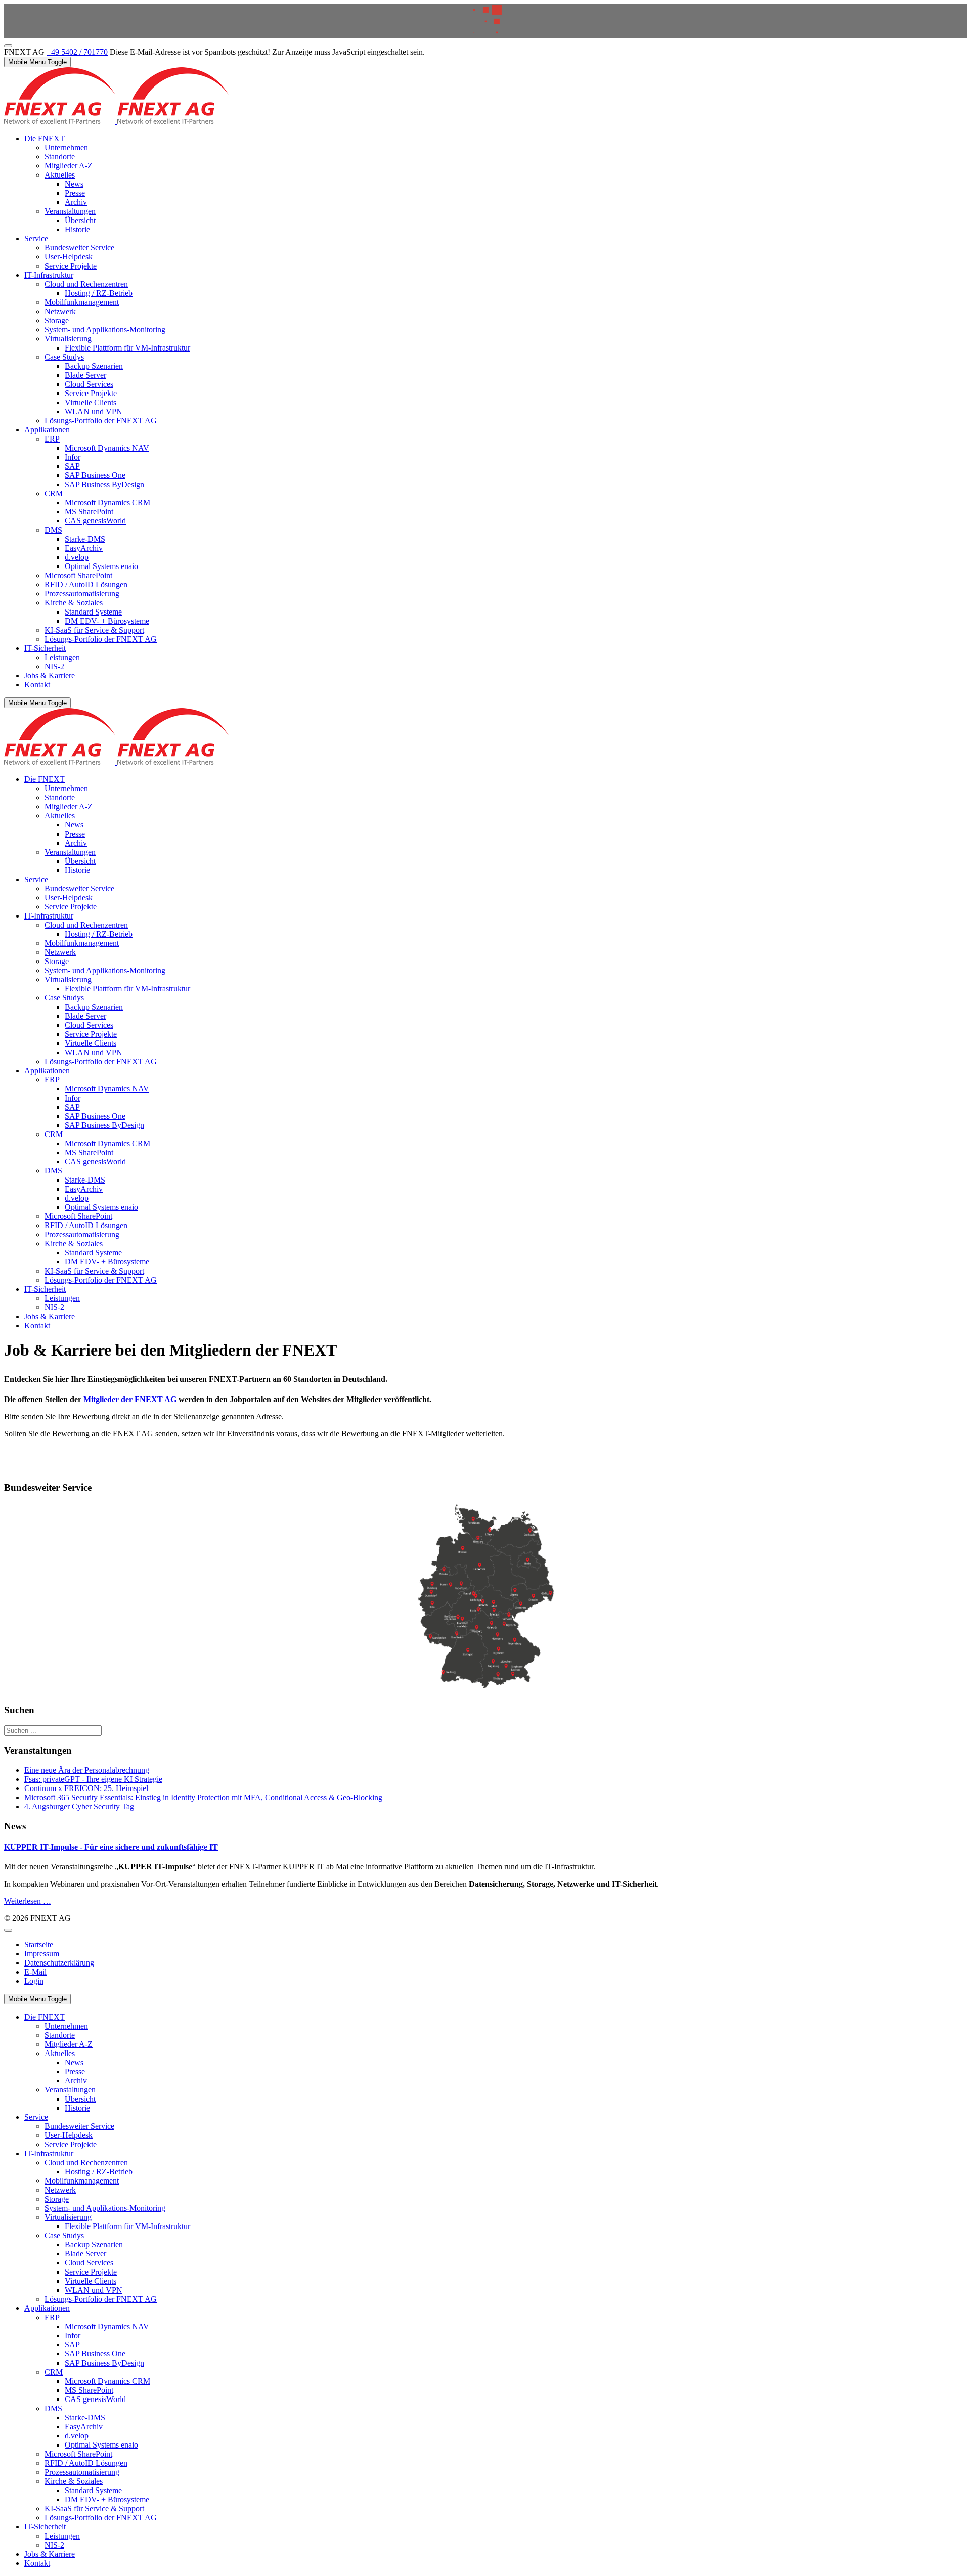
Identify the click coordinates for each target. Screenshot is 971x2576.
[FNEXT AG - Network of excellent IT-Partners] (116, 121)
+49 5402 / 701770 (77, 52)
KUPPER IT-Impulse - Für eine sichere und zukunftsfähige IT (111, 1847)
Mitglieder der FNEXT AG (130, 1399)
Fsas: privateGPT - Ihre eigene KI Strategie (93, 1779)
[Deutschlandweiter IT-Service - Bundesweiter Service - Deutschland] (485, 1599)
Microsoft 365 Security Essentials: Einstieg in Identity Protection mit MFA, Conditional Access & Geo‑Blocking (203, 1797)
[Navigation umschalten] (8, 1930)
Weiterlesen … (28, 1901)
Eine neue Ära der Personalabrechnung (87, 1770)
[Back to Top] (8, 46)
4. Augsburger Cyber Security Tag (79, 1806)
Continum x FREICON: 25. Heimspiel (86, 1788)
